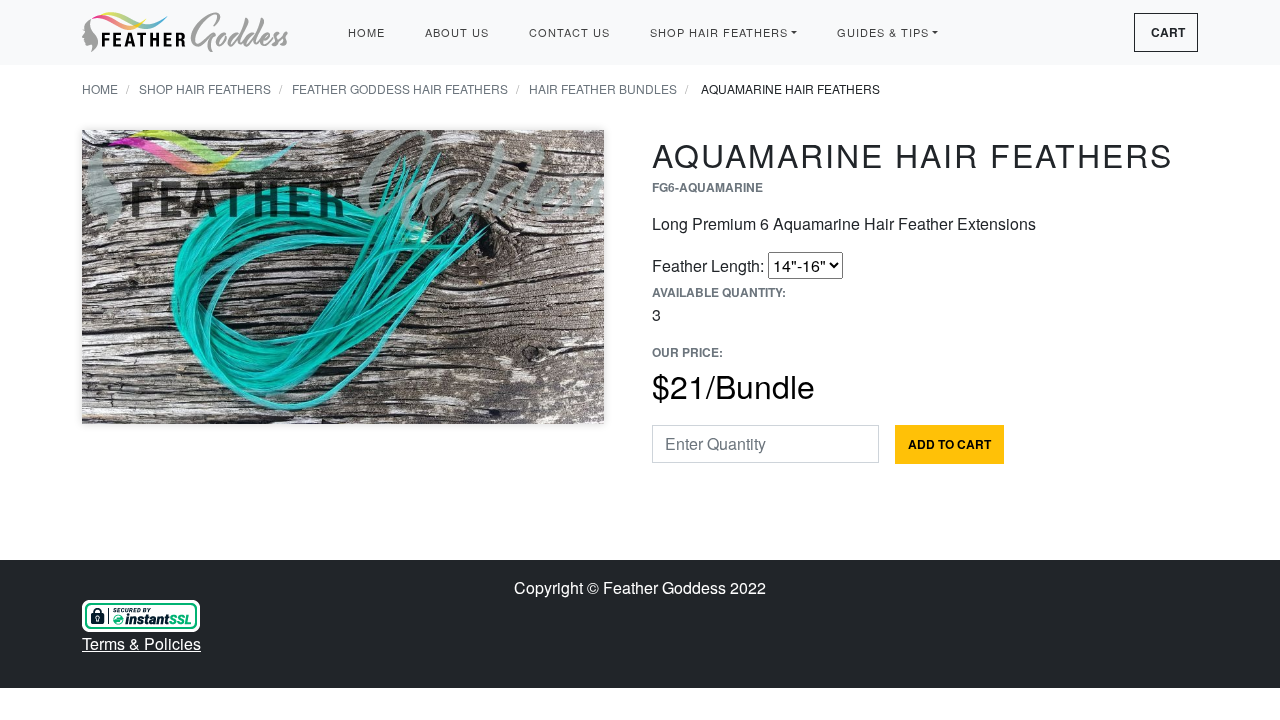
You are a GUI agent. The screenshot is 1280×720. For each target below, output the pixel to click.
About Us (457, 32)
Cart (1168, 32)
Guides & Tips (883, 32)
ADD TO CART (949, 444)
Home (366, 32)
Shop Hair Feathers (719, 32)
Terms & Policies (141, 643)
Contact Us (569, 32)
